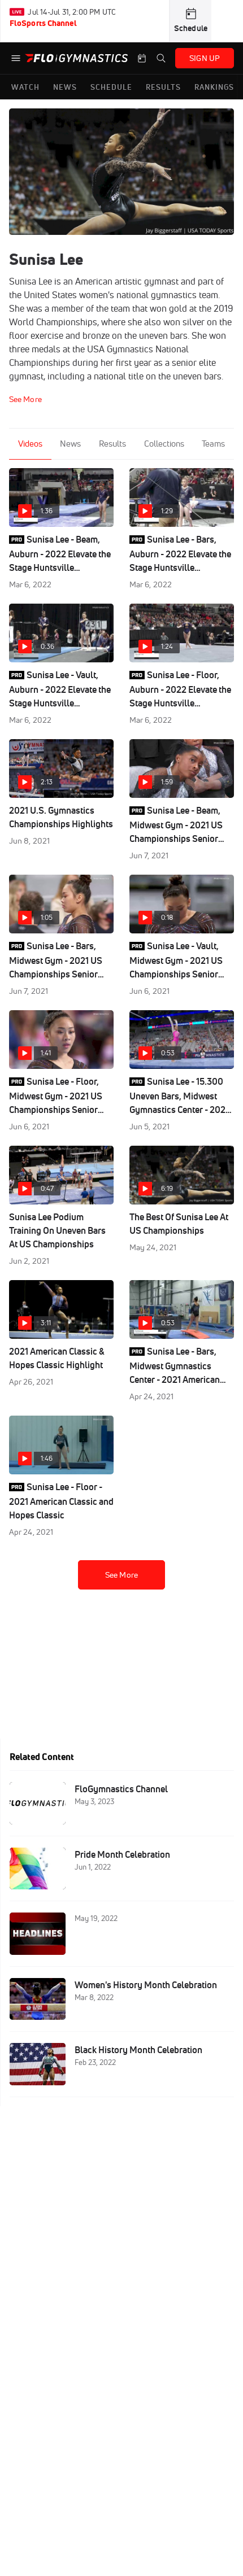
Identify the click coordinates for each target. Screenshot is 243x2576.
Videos (30, 444)
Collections (164, 444)
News (70, 444)
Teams (213, 444)
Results (112, 444)
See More (121, 1575)
